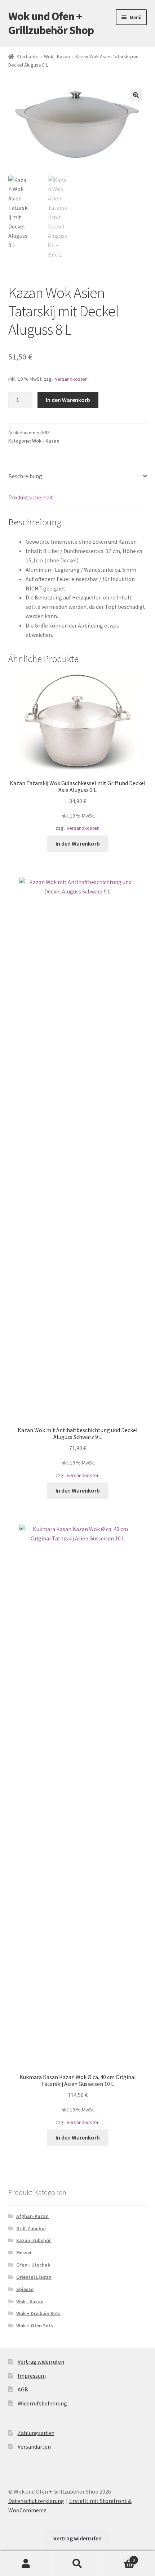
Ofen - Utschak (33, 2265)
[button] (136, 95)
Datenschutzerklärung (36, 2501)
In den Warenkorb (68, 400)
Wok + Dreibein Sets (38, 2313)
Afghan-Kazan (32, 2216)
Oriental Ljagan (34, 2277)
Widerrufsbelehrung (42, 2403)
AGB (23, 2389)
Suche (77, 2564)
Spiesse (25, 2289)
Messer (24, 2253)
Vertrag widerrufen (41, 2362)
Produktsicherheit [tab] (31, 497)
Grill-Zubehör (31, 2228)
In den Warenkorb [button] (78, 843)
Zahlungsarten (36, 2433)
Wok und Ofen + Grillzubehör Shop (51, 23)
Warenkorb (119, 2557)
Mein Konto (26, 2564)
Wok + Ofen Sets (35, 2326)
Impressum (32, 2376)
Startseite (28, 56)
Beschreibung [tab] (25, 476)
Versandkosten (71, 379)
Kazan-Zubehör (34, 2240)
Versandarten (34, 2446)
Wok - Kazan (57, 56)
